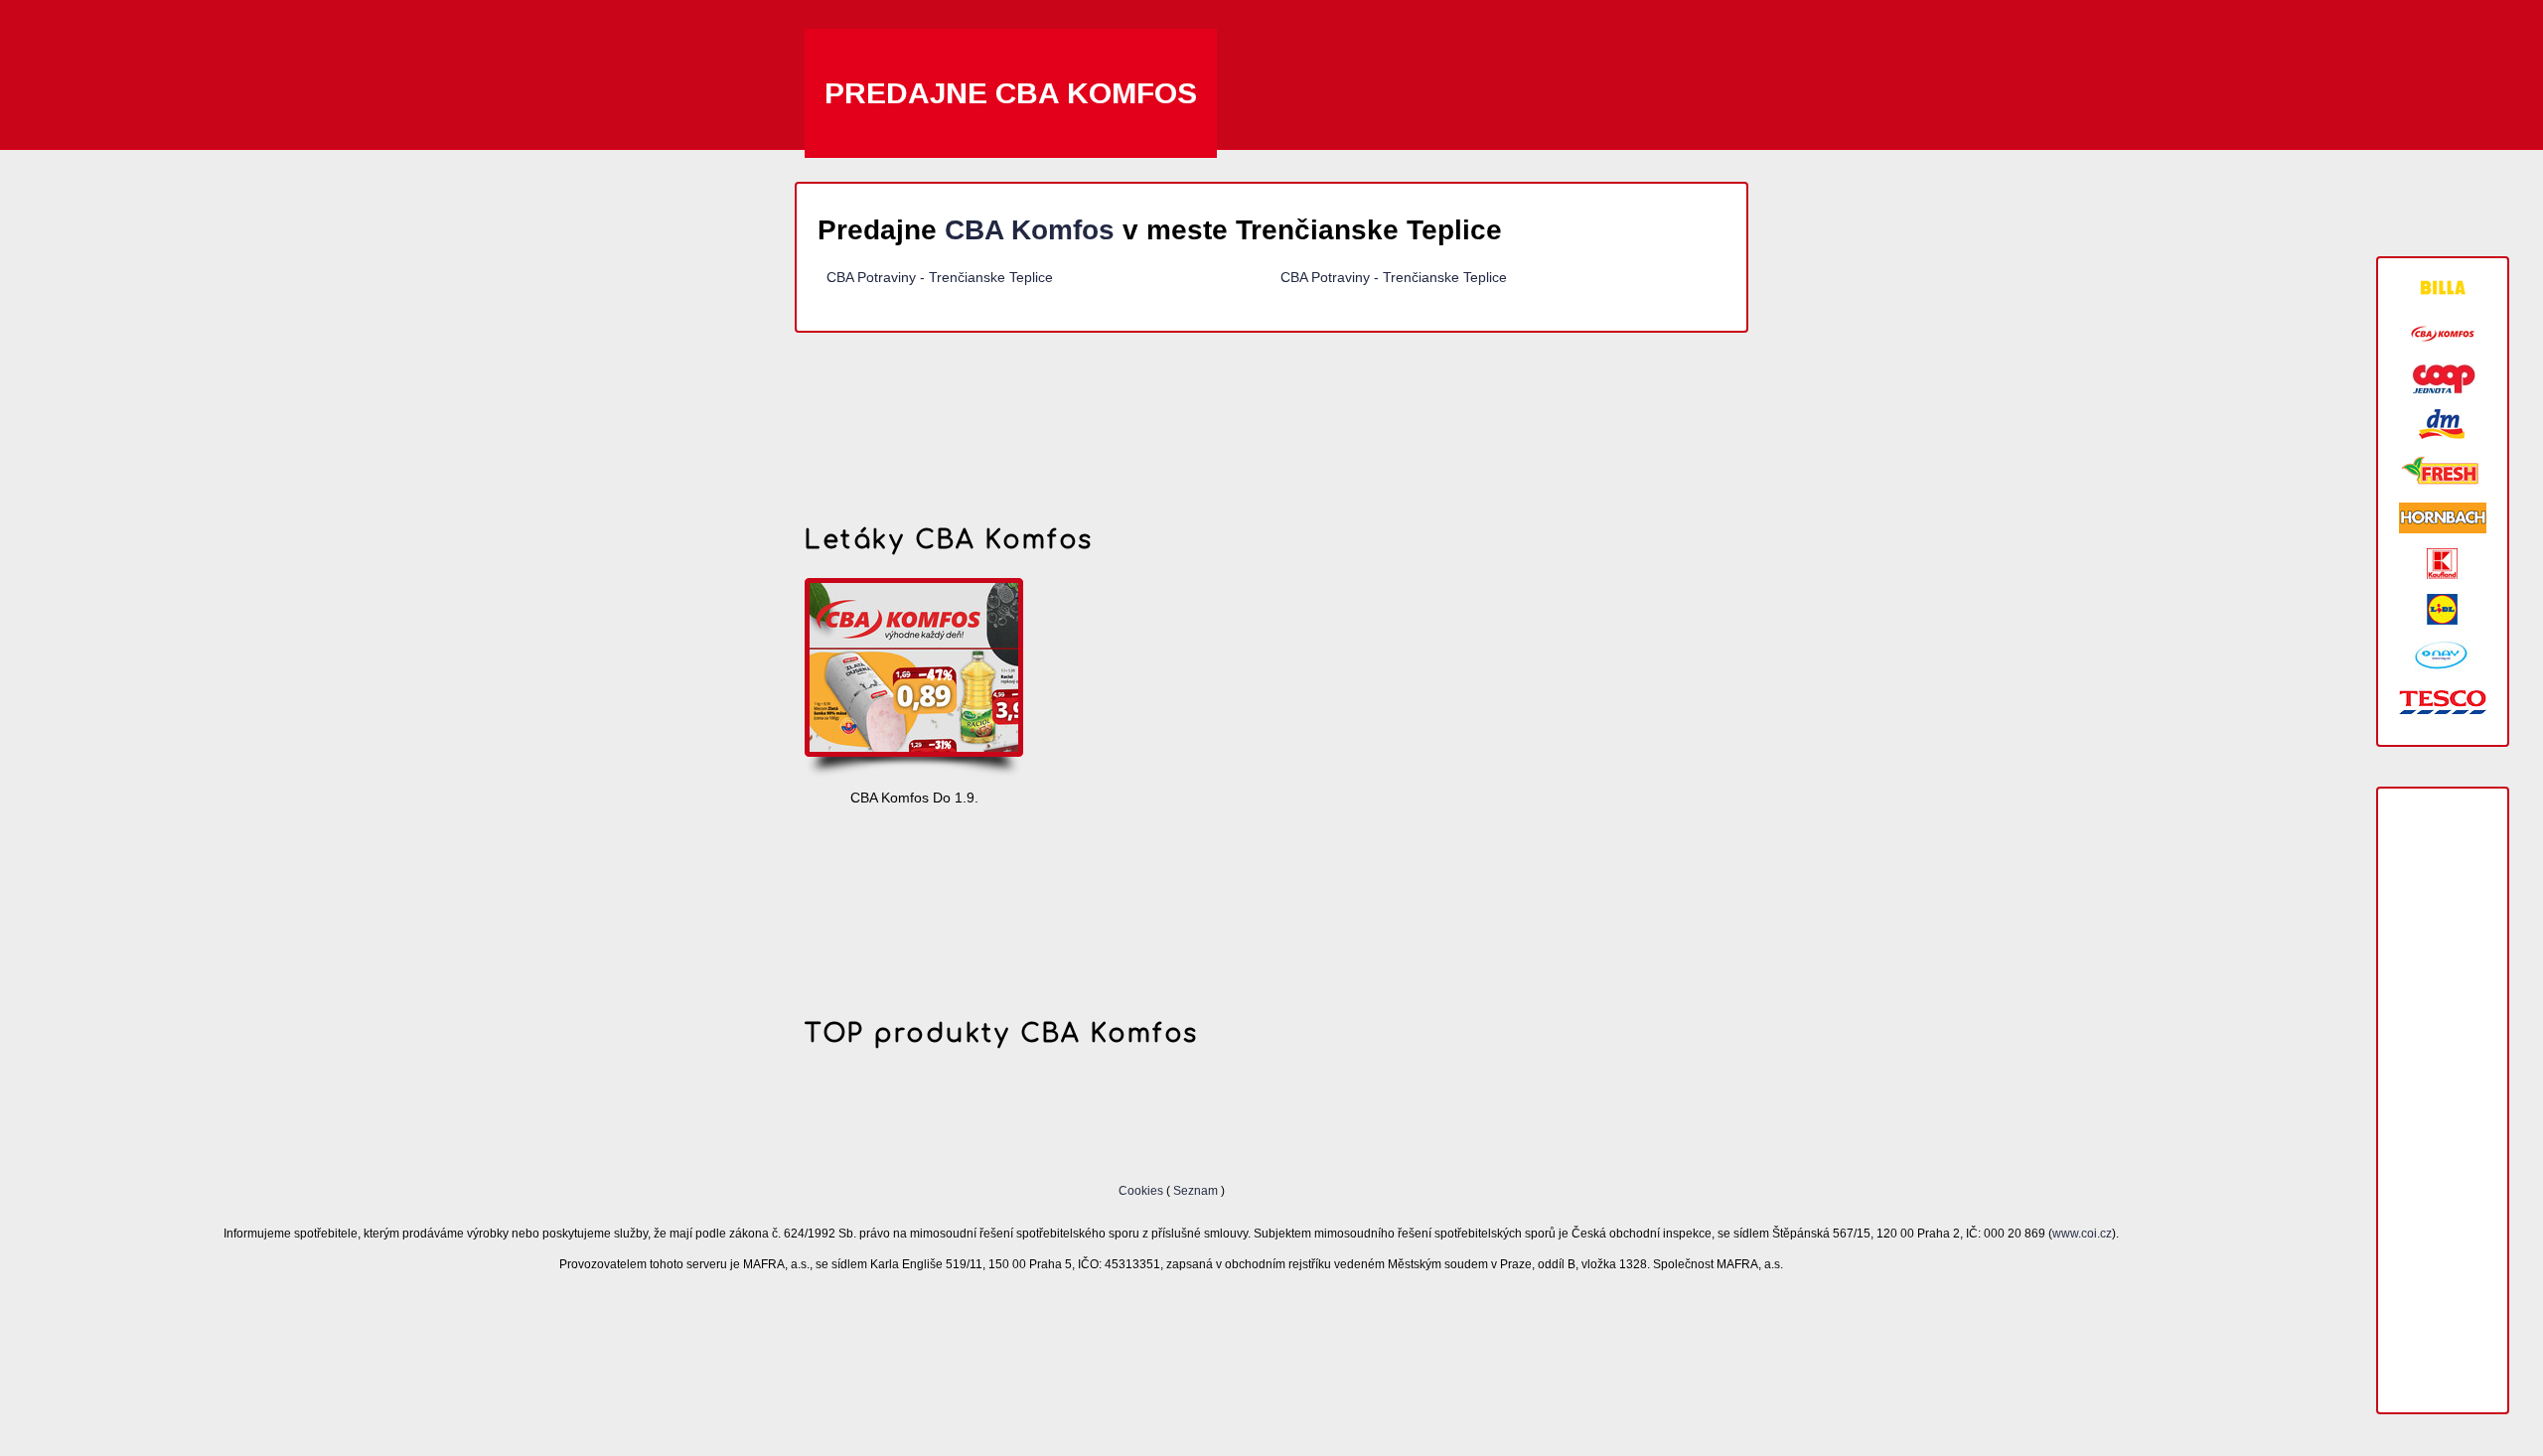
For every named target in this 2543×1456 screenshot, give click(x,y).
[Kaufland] (2443, 564)
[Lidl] (2443, 609)
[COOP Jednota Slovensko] (2443, 379)
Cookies (1142, 1190)
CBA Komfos (1030, 230)
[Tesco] (2443, 701)
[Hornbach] (2443, 518)
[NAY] (2443, 655)
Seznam (1196, 1190)
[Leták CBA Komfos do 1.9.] (914, 679)
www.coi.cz (2082, 1233)
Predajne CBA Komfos (1011, 93)
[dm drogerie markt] (2443, 425)
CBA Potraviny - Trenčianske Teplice (940, 277)
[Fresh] (2443, 471)
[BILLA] (2443, 288)
